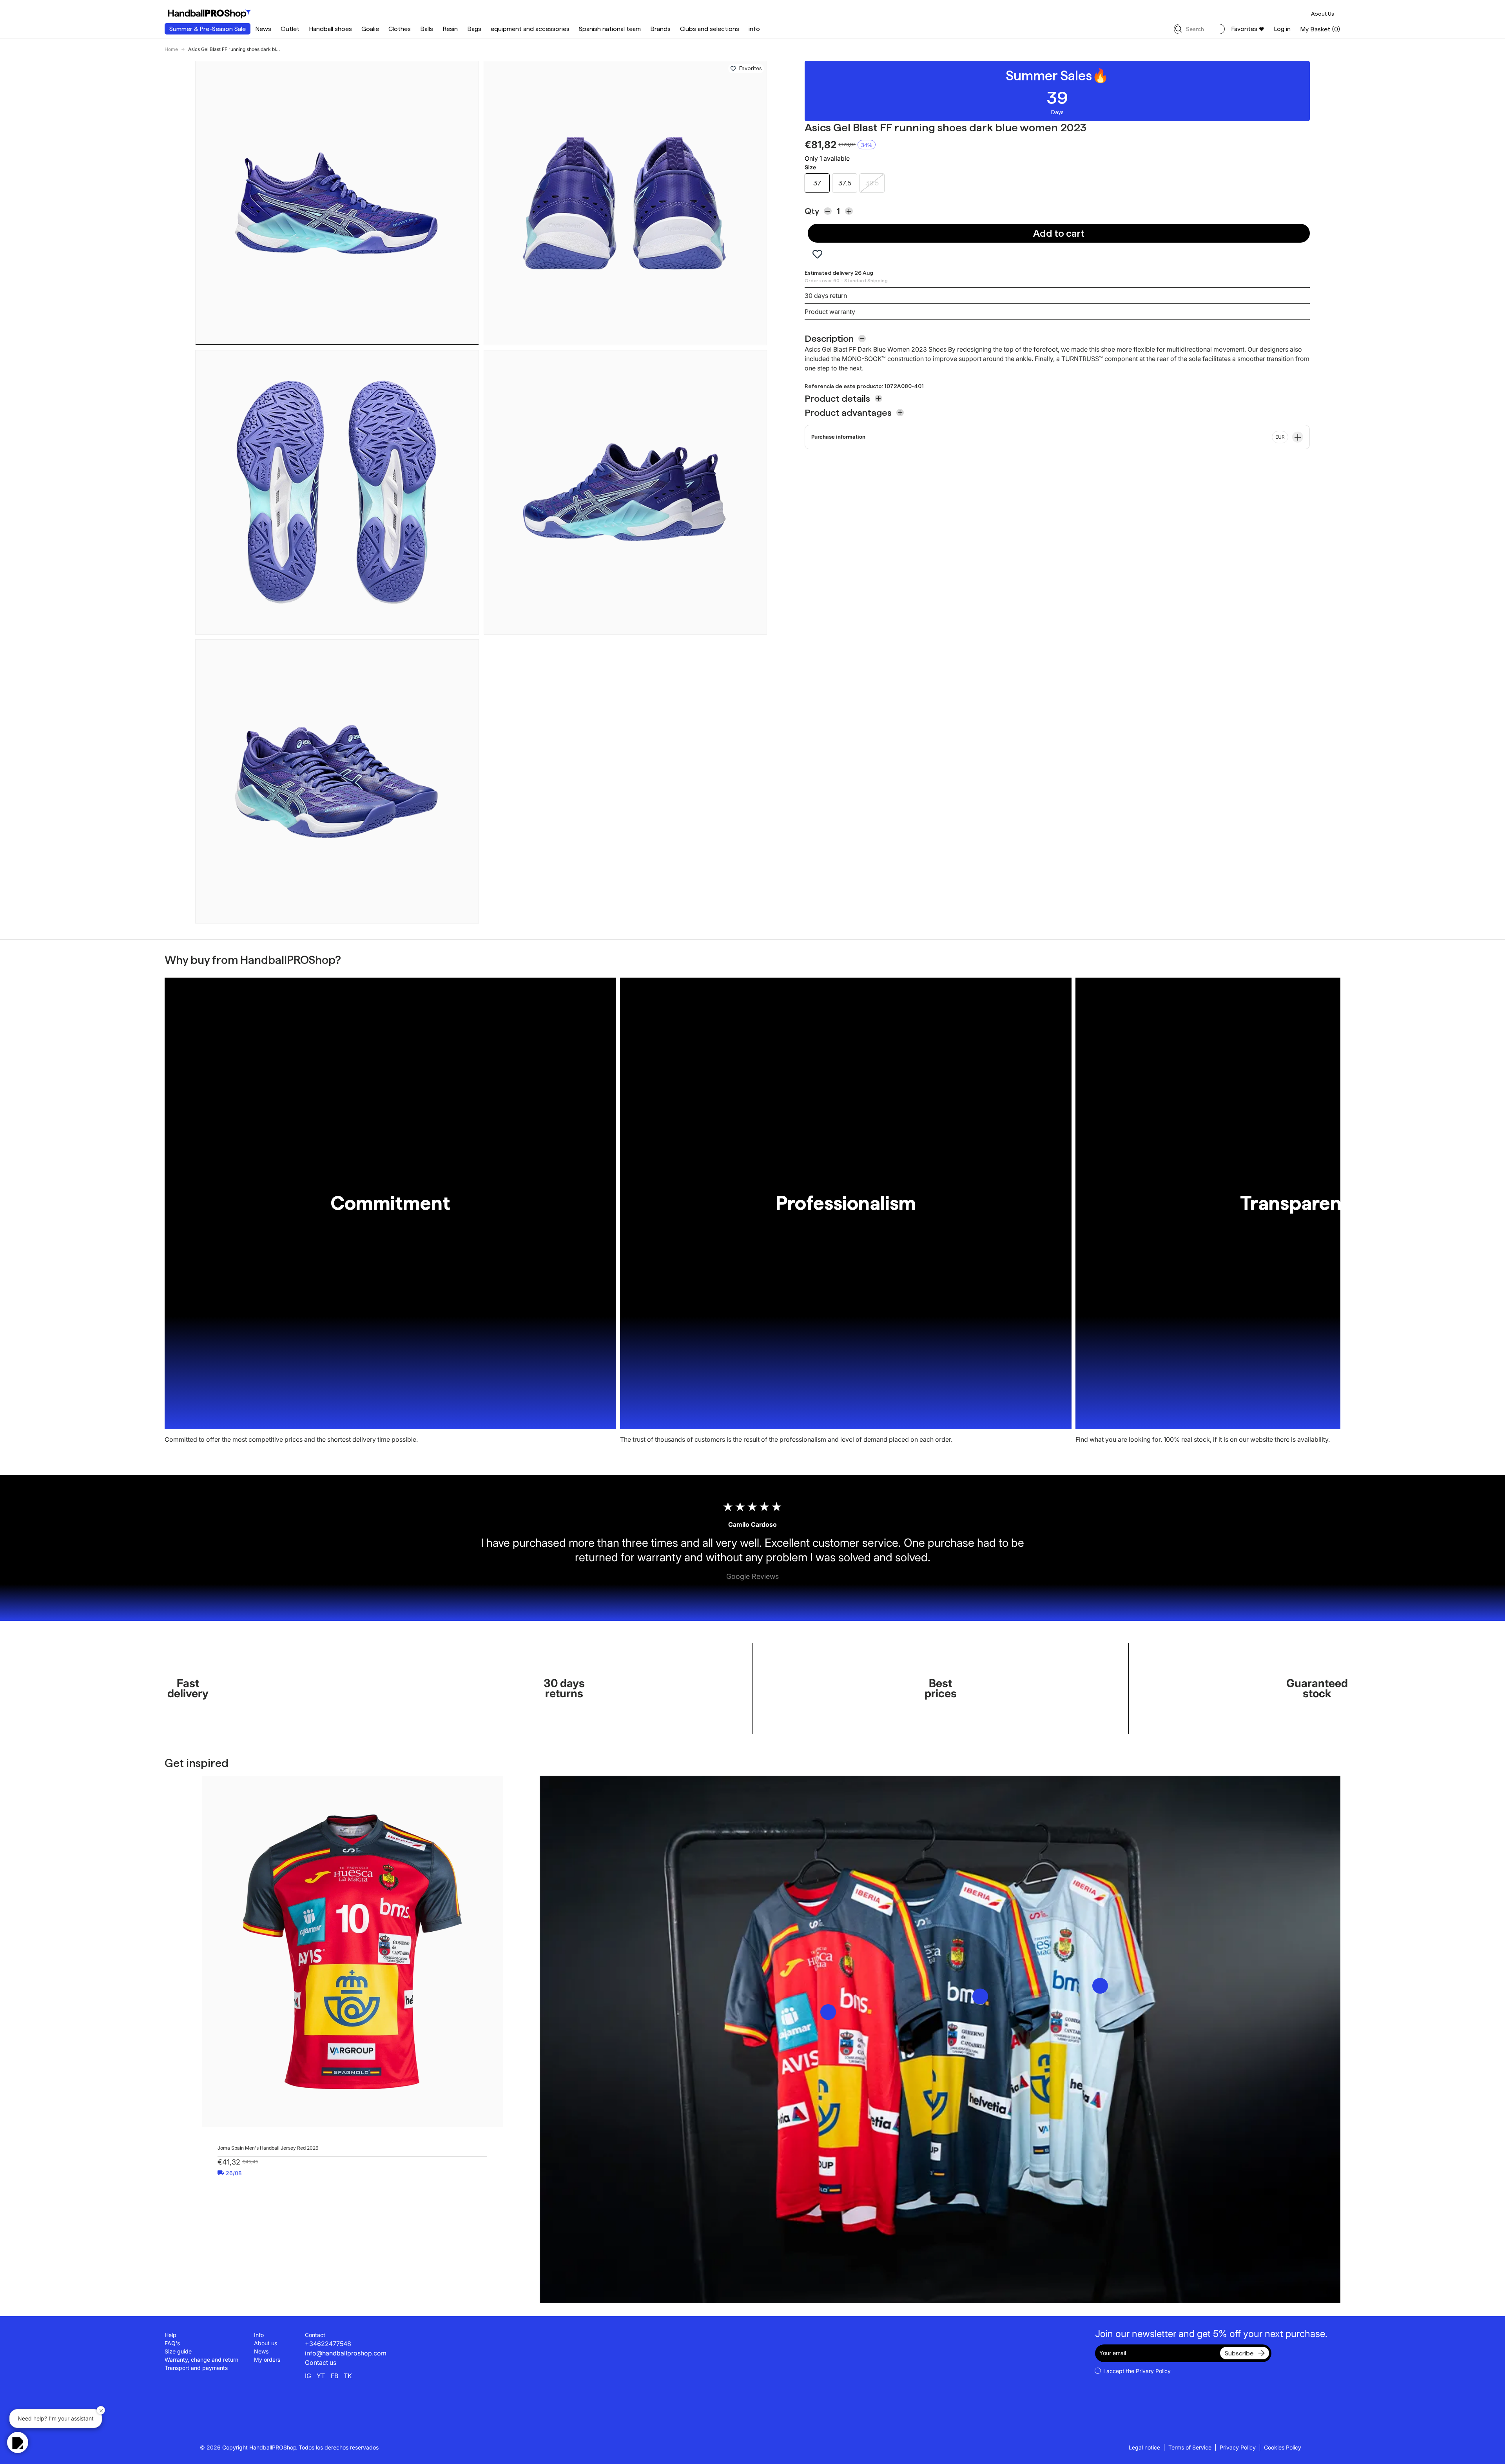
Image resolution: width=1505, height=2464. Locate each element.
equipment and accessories (530, 29)
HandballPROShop (273, 2447)
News (263, 29)
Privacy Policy (1238, 2447)
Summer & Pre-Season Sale (208, 29)
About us (266, 2343)
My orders (267, 2360)
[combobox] (1199, 29)
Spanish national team (610, 29)
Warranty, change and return (201, 2360)
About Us (1323, 14)
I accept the (1137, 2371)
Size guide (178, 2351)
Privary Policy (1153, 2371)
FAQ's (172, 2343)
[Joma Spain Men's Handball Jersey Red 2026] (352, 1951)
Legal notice (1144, 2447)
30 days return (826, 296)
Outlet (290, 29)
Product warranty (830, 312)
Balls (427, 29)
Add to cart (1059, 233)
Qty (812, 211)
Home (171, 49)
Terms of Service (1190, 2447)
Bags (474, 29)
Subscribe (1239, 2353)
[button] (1320, 29)
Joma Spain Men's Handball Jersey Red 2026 (268, 2148)
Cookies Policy (1283, 2447)
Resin (450, 29)
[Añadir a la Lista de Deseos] (733, 69)
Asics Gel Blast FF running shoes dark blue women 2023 (235, 49)
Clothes (400, 29)
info (754, 29)
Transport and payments (196, 2368)
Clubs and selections (710, 29)
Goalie (370, 29)
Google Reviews (752, 1576)
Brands (660, 29)
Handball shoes (330, 29)
